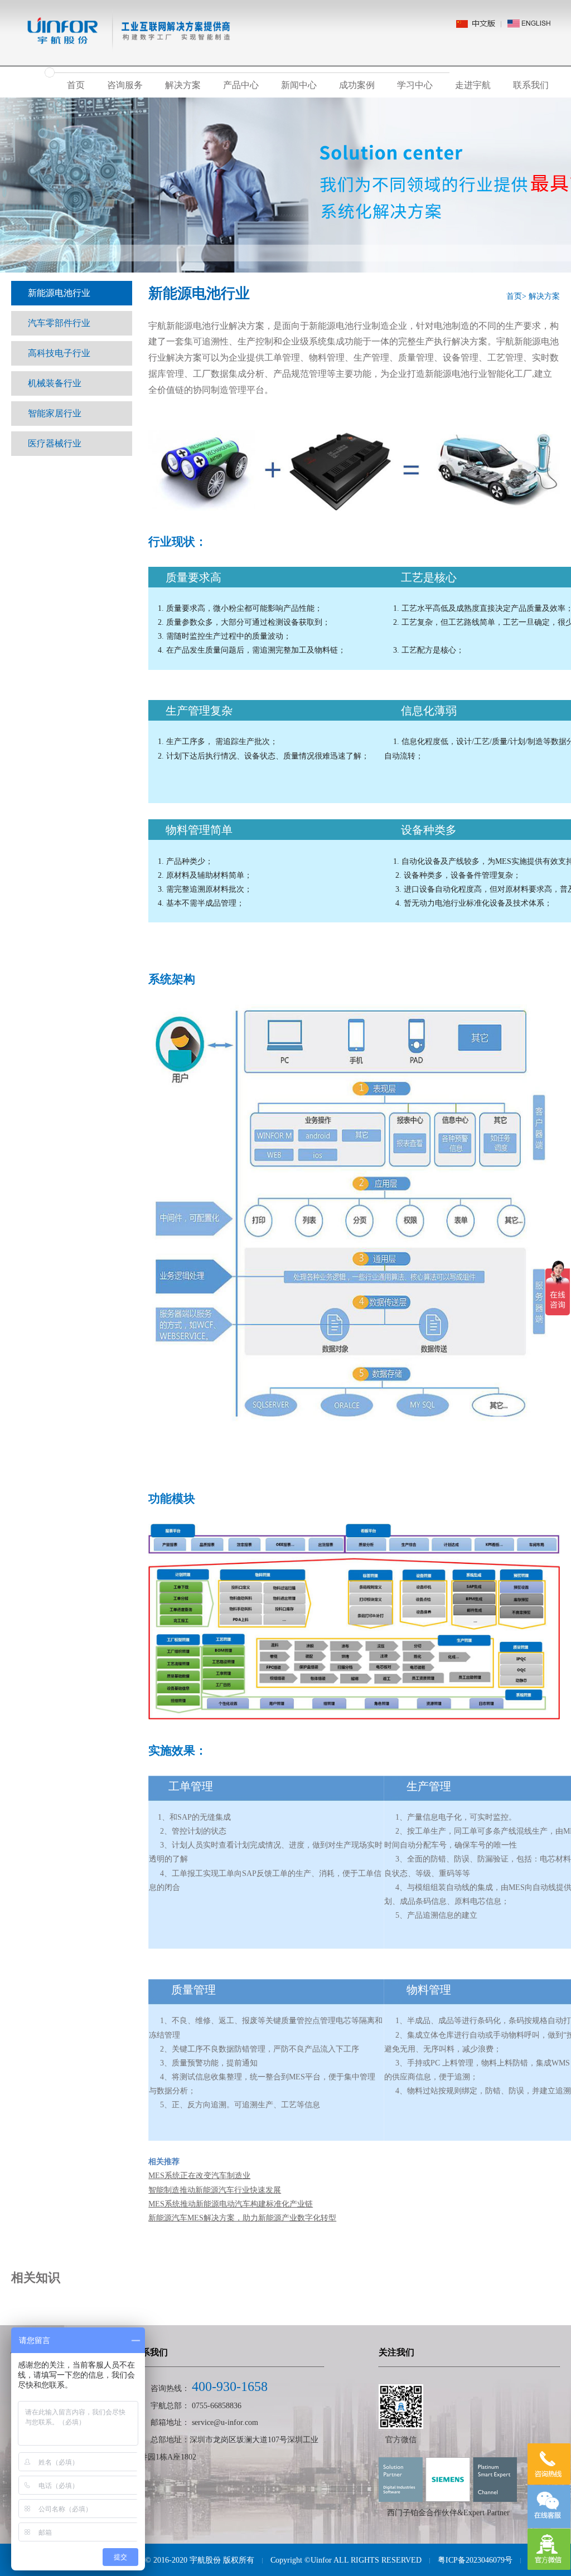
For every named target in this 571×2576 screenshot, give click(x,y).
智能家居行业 (55, 413)
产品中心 (241, 85)
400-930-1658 (230, 2387)
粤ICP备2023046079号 (475, 2560)
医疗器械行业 (55, 443)
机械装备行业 (55, 383)
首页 (76, 85)
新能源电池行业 (59, 293)
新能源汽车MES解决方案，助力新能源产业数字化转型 (242, 2218)
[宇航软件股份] (121, 21)
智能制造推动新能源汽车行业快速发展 (215, 2190)
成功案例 (357, 85)
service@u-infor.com (225, 2422)
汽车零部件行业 (59, 323)
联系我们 (531, 85)
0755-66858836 (217, 2406)
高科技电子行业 (59, 353)
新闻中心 (299, 85)
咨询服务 (125, 85)
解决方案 (183, 85)
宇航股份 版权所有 (222, 2560)
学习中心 (415, 85)
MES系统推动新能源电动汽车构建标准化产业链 (231, 2204)
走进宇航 (473, 85)
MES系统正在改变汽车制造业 (199, 2176)
